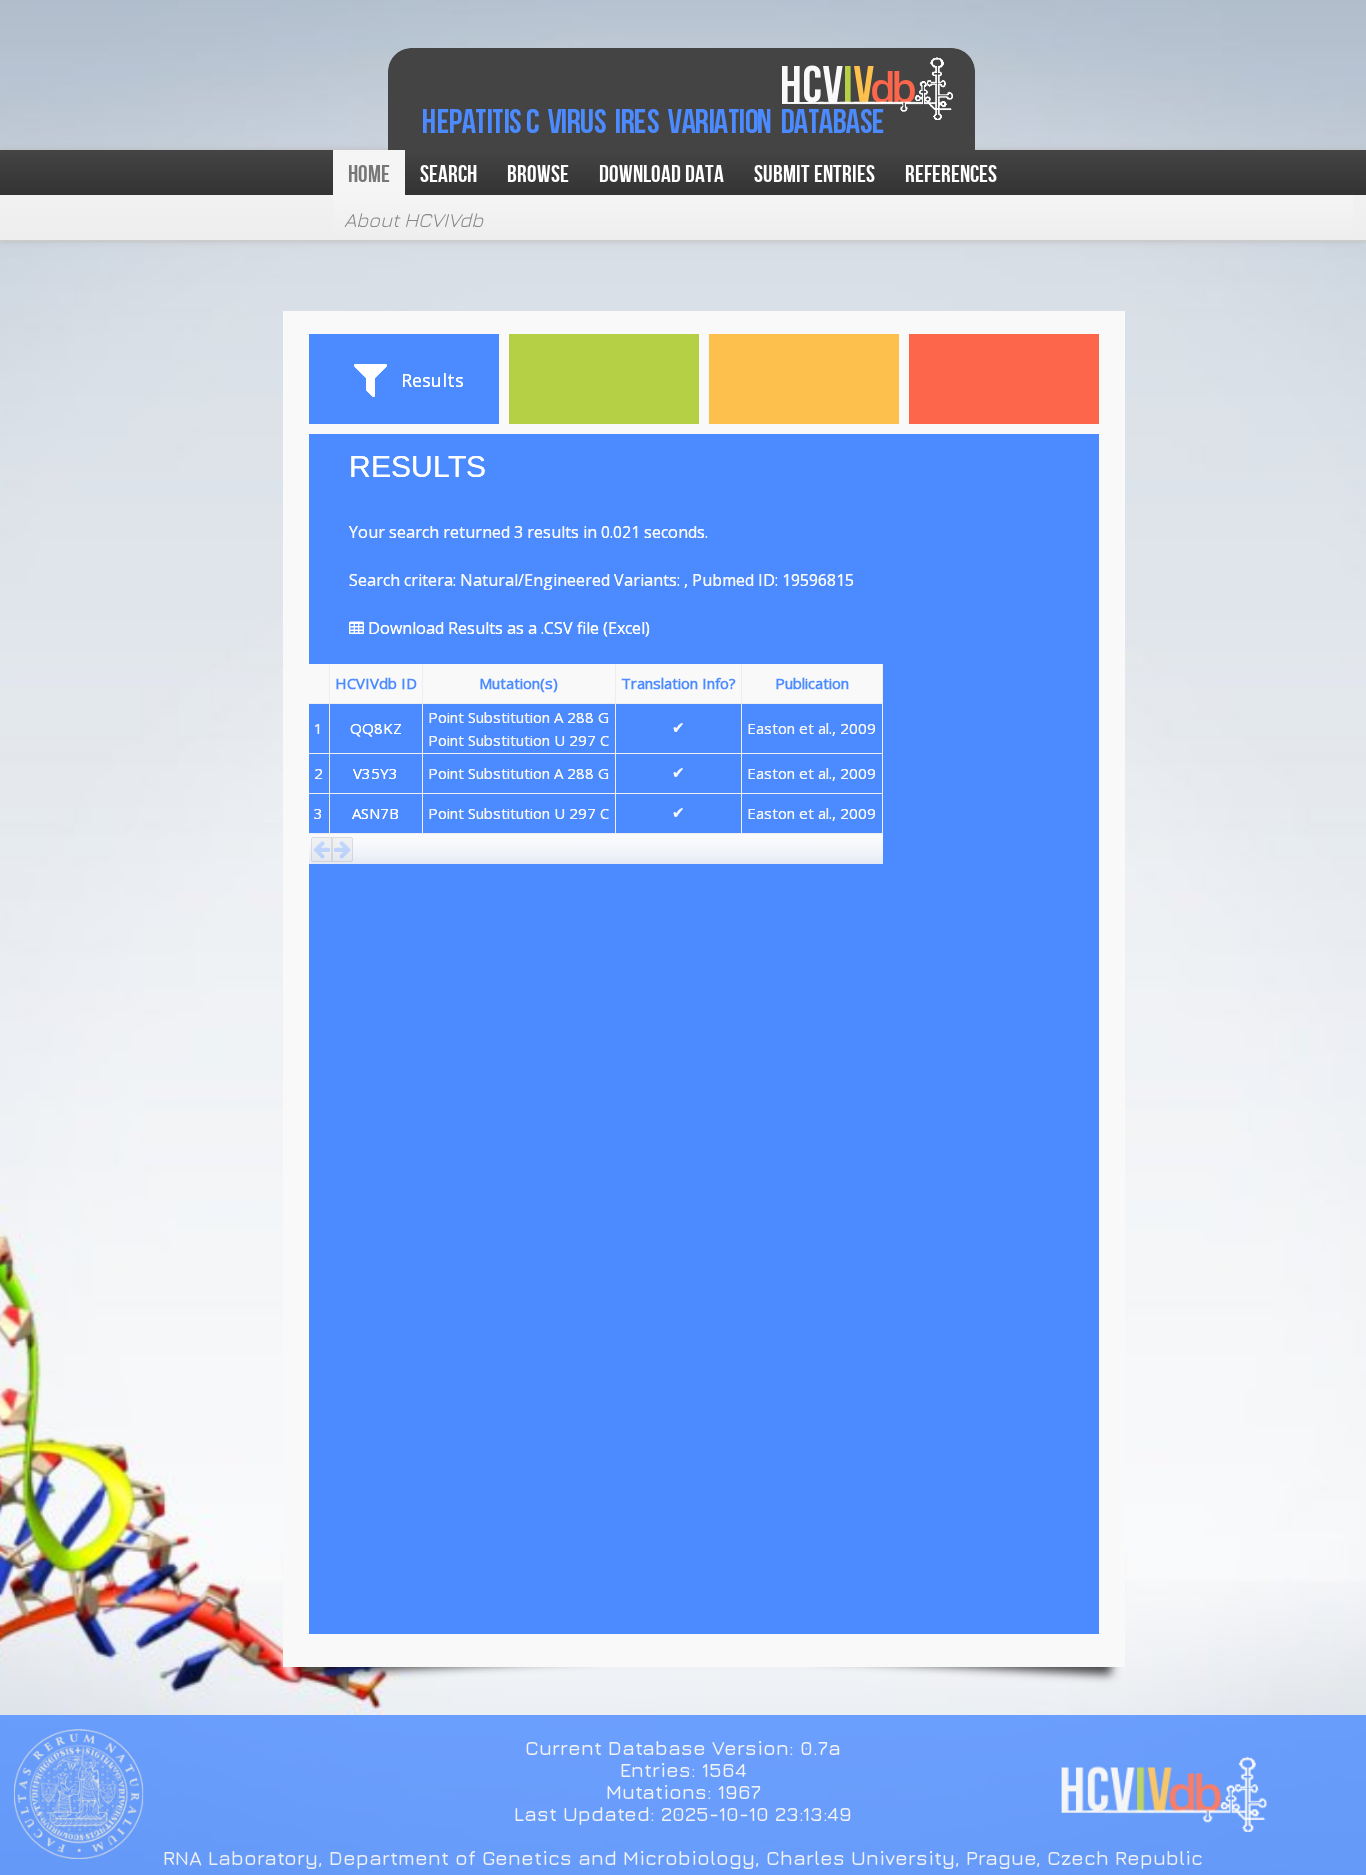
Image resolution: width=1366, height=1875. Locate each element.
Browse (538, 174)
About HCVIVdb (413, 219)
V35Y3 (375, 773)
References (951, 174)
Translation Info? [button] (678, 683)
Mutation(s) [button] (518, 683)
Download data (661, 174)
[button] (322, 849)
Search (448, 174)
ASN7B (375, 813)
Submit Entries (814, 174)
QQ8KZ (376, 728)
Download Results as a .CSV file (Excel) (507, 628)
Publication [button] (812, 683)
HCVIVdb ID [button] (376, 683)
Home (369, 174)
